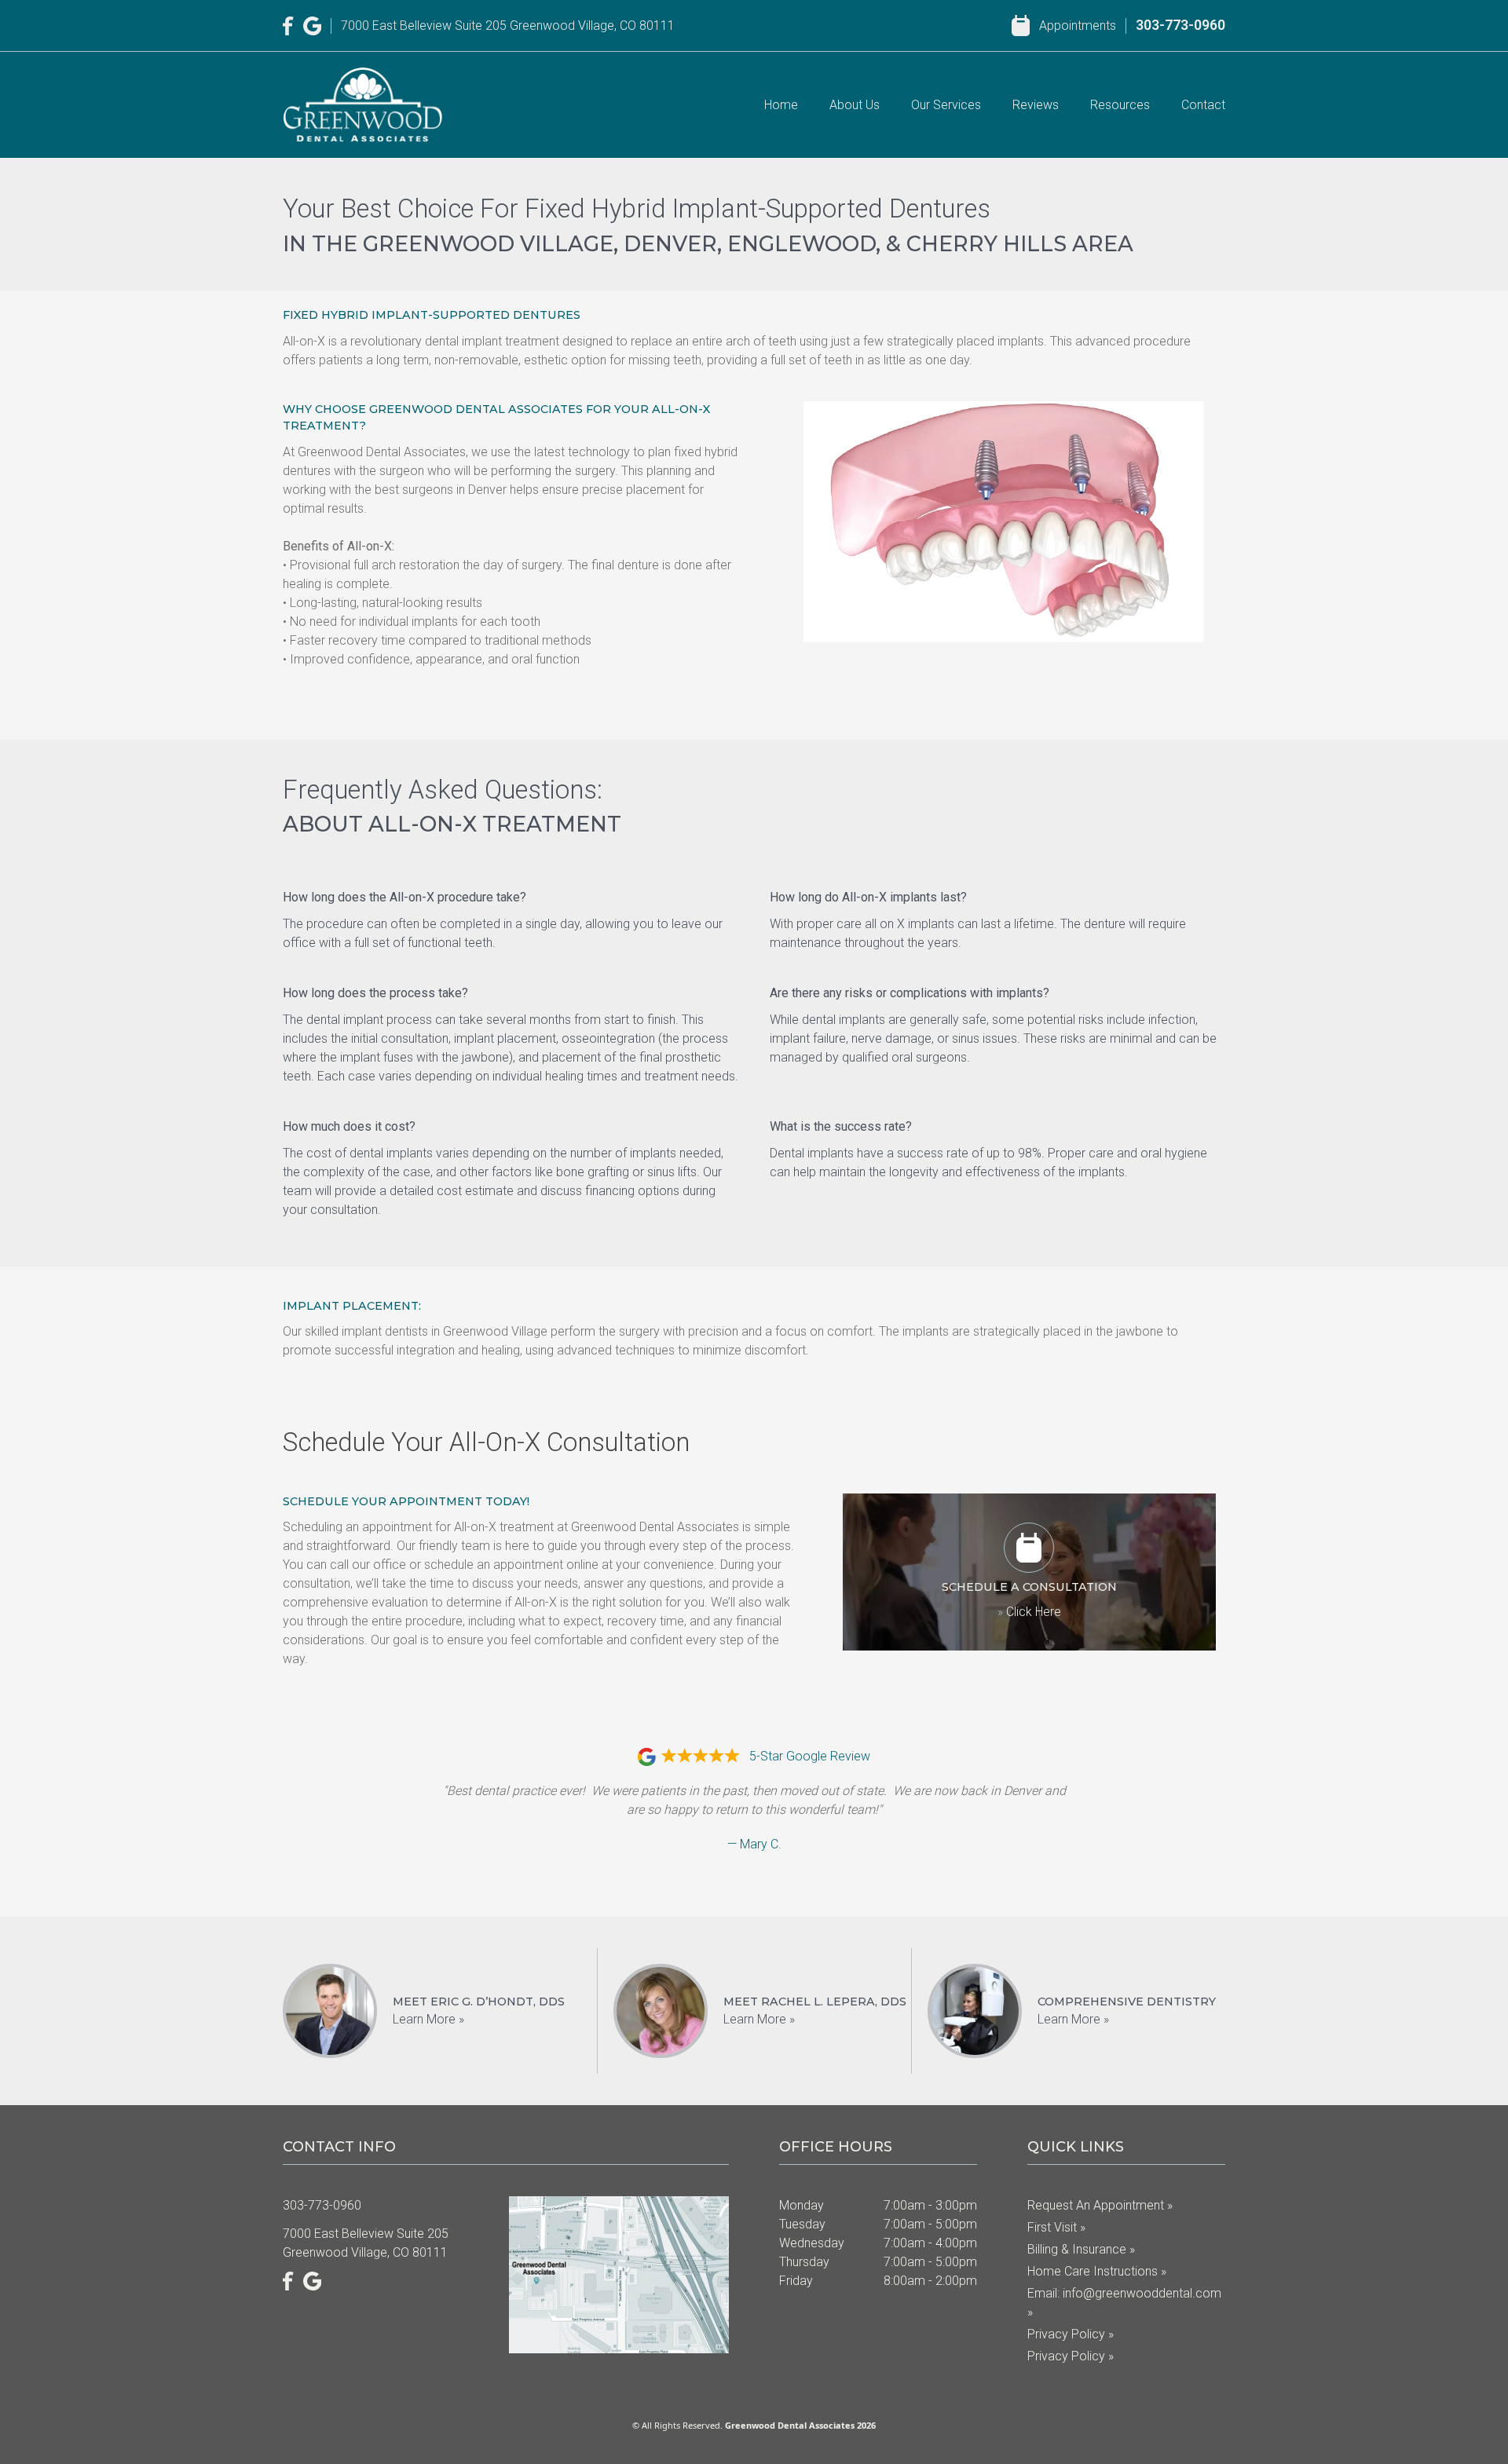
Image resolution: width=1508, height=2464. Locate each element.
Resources (1120, 105)
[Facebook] (288, 26)
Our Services (946, 105)
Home (781, 105)
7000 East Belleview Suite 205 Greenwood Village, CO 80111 (508, 26)
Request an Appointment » (1100, 2205)
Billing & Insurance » (1081, 2249)
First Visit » (1056, 2227)
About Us (855, 105)
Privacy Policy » (1071, 2334)
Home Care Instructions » (1097, 2271)
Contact (1203, 105)
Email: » (1124, 2303)
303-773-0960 (1180, 25)
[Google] (313, 26)
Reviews (1036, 105)
